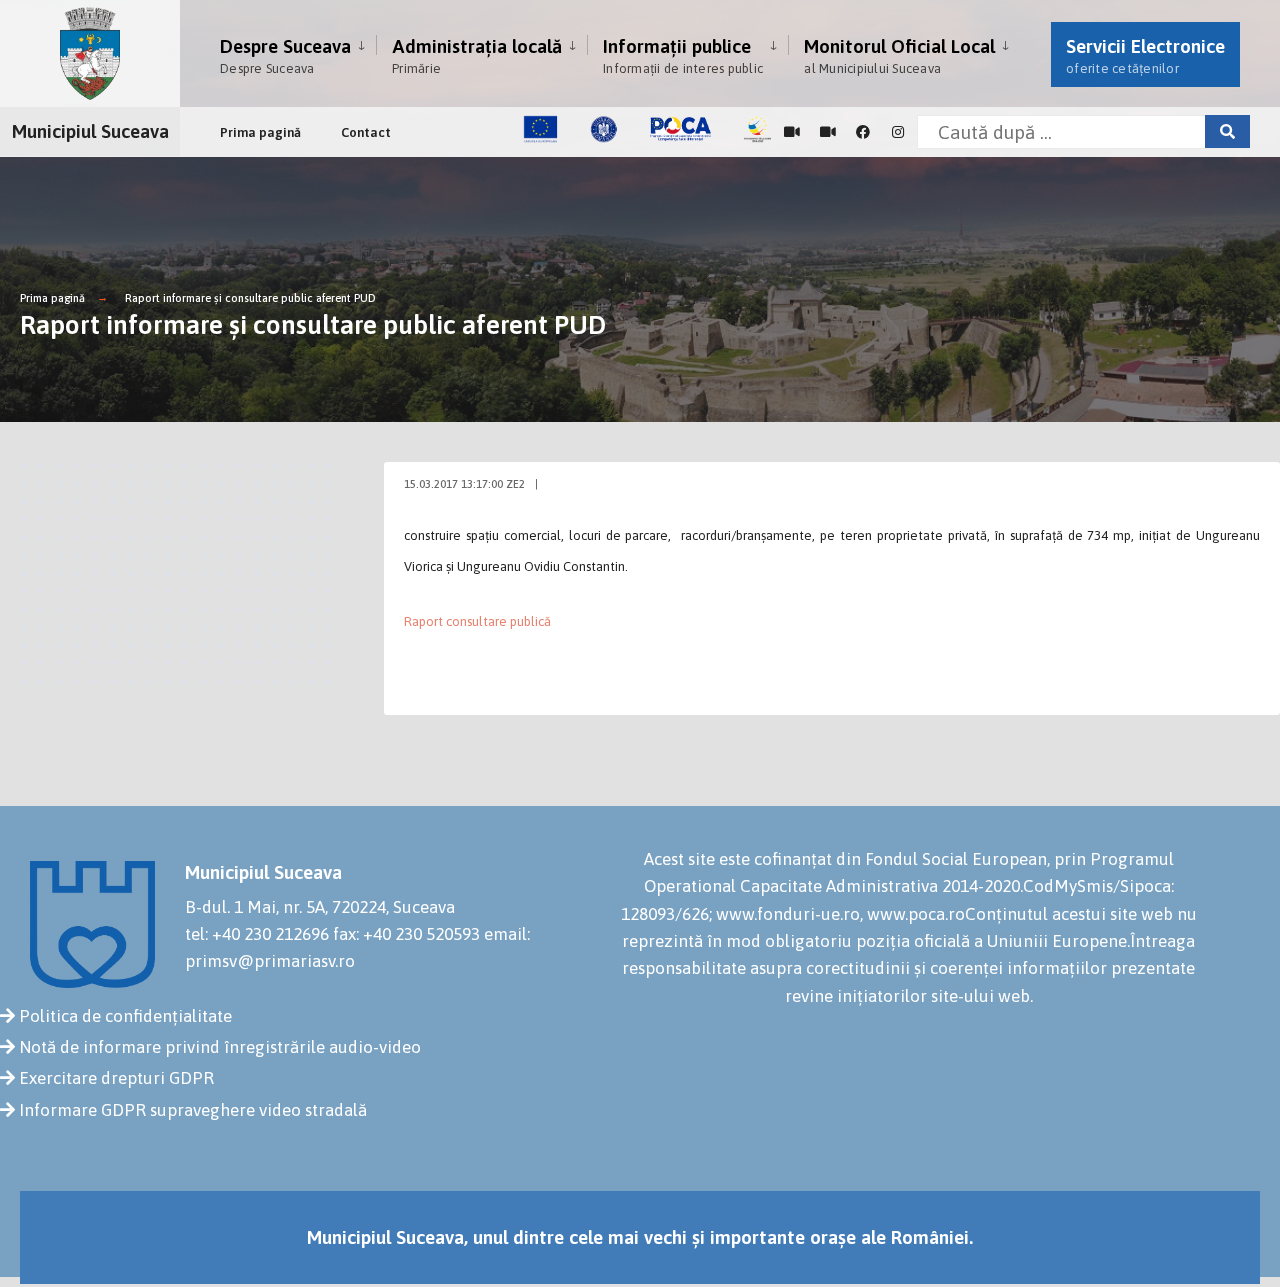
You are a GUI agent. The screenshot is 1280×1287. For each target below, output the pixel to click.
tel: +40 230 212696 (257, 934)
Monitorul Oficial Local (899, 55)
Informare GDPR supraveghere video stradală (193, 1110)
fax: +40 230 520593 (406, 934)
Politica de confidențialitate (125, 1016)
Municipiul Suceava (90, 131)
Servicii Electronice (1145, 55)
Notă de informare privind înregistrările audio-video (220, 1047)
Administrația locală (477, 55)
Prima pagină (260, 132)
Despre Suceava (285, 55)
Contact (366, 132)
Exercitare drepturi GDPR (116, 1078)
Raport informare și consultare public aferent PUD (250, 298)
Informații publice (683, 55)
